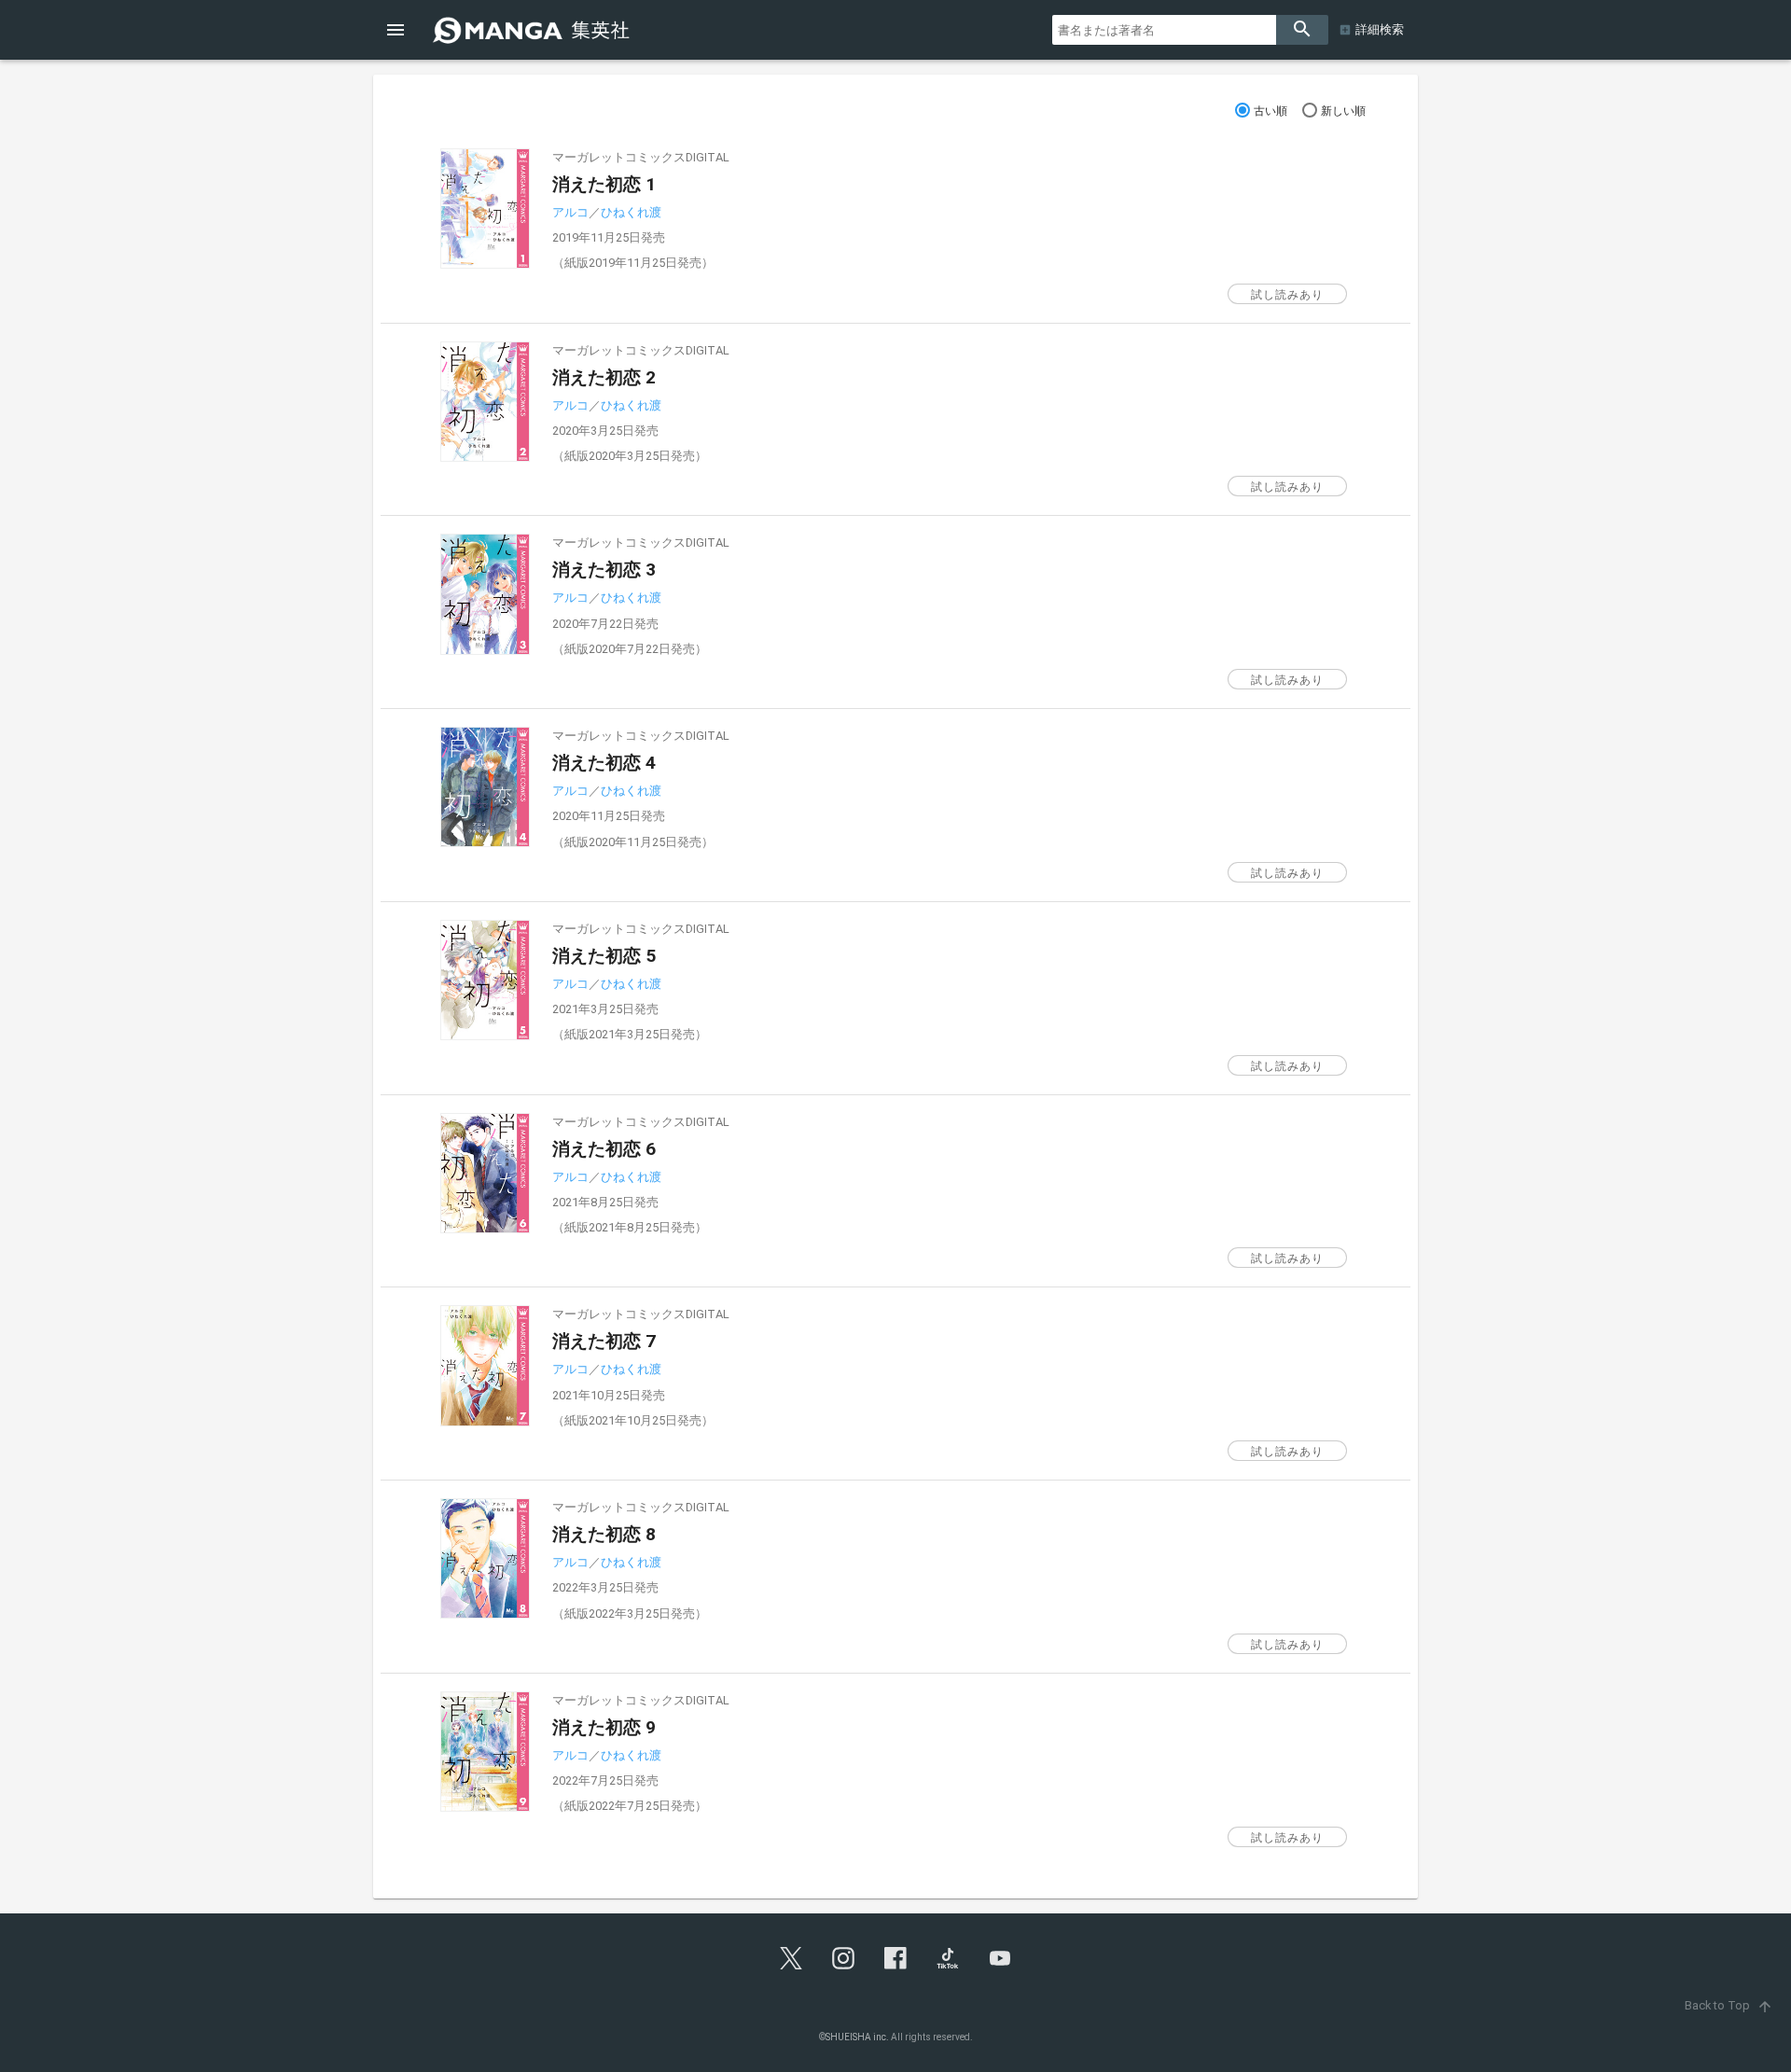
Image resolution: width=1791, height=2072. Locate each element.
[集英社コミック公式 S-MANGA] (534, 30)
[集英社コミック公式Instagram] (843, 1958)
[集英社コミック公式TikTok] (948, 1958)
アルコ (570, 212)
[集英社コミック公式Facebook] (895, 1958)
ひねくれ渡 (631, 212)
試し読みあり (1287, 295)
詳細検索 (1380, 29)
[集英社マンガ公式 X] (791, 1958)
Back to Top (1729, 2005)
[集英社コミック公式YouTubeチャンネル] (1000, 1958)
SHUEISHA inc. (857, 2037)
